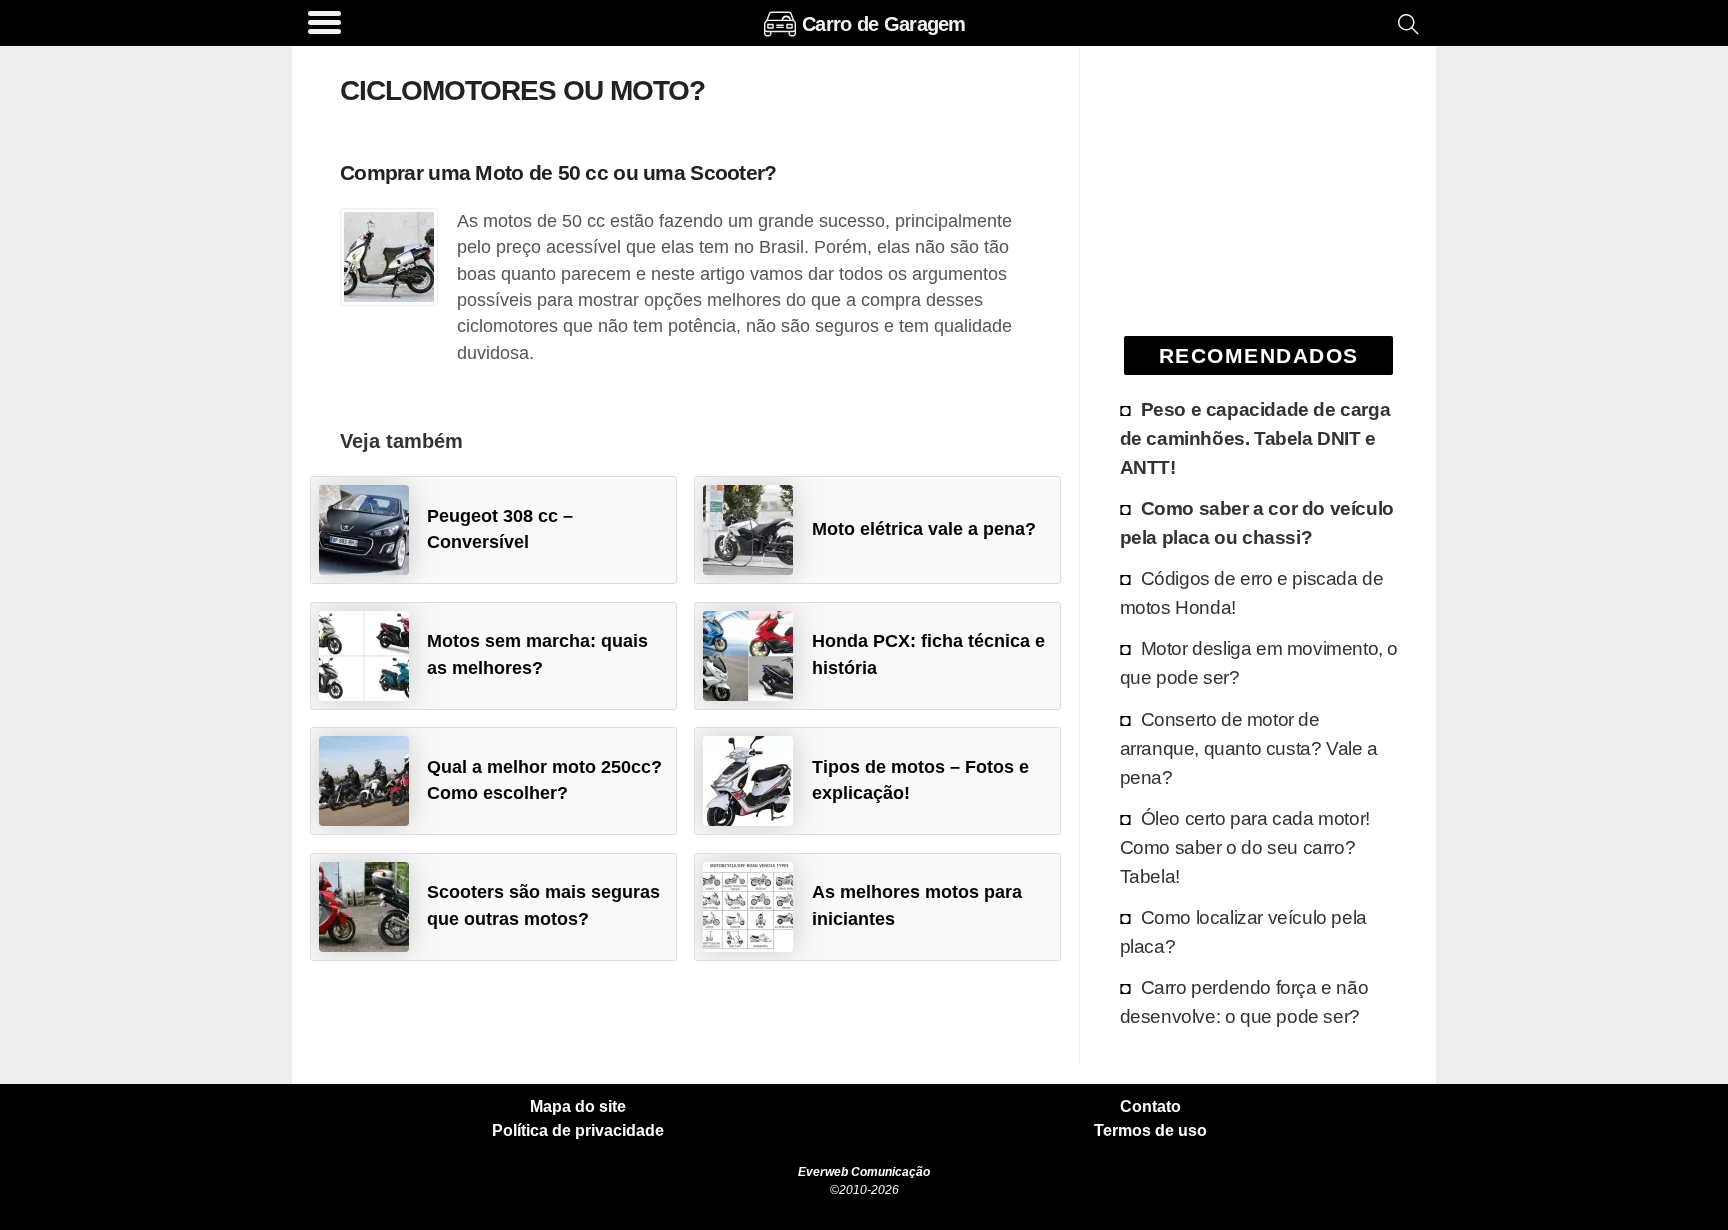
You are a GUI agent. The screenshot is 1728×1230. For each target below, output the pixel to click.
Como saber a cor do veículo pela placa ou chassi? (1257, 522)
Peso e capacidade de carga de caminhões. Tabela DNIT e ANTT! (1255, 438)
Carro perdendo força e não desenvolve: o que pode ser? (1244, 1001)
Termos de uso (1150, 1131)
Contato (1150, 1107)
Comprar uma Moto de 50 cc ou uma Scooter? (558, 172)
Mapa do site (578, 1107)
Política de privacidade (578, 1131)
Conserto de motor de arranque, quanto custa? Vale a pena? (1249, 748)
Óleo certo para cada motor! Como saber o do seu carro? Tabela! (1245, 847)
